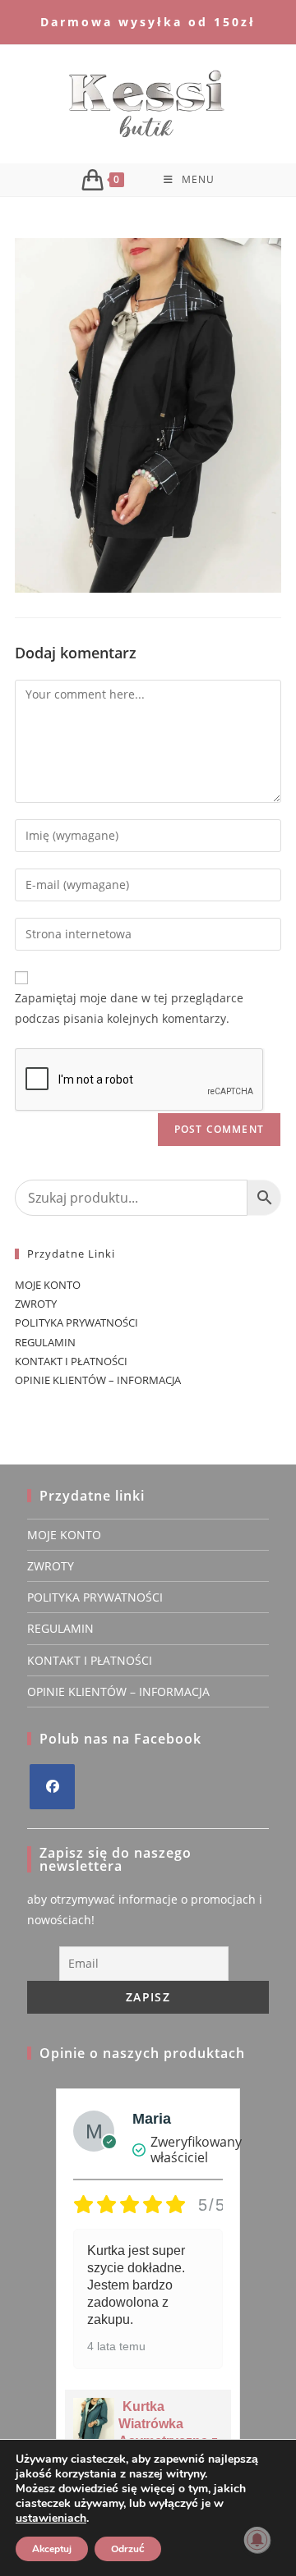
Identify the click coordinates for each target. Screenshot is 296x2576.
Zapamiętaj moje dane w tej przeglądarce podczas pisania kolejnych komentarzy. (129, 1008)
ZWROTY (36, 1304)
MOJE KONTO (48, 1285)
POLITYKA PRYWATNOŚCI (76, 1322)
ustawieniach (51, 2519)
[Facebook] (52, 1787)
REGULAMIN (45, 1342)
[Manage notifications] (257, 2540)
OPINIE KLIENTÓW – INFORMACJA (98, 1380)
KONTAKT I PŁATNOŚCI (71, 1361)
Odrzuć (128, 2549)
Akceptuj (52, 2549)
